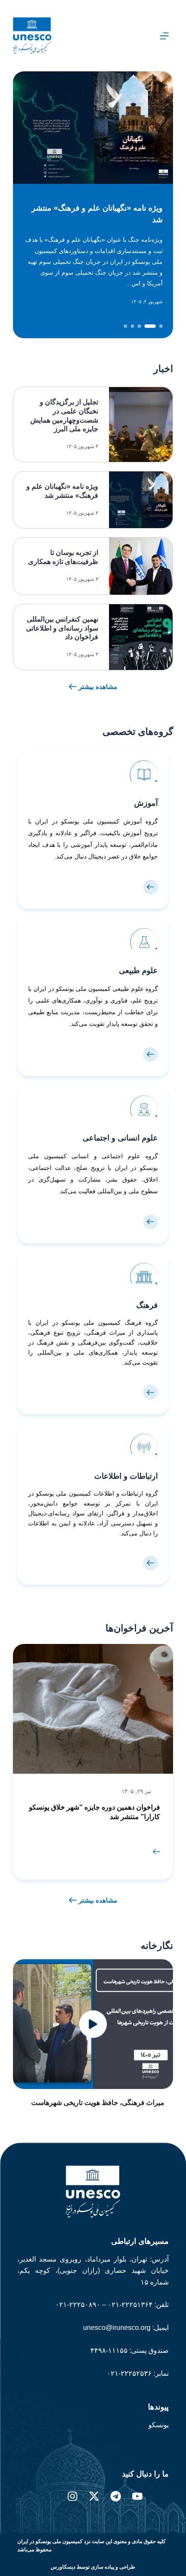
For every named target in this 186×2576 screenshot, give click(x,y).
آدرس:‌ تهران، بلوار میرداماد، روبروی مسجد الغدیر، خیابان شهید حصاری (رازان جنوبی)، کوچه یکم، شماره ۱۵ (93, 2271)
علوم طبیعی (138, 971)
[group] (93, 1762)
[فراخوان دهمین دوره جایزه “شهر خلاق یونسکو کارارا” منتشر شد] (156, 1851)
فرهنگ (147, 1305)
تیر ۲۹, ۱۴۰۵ (136, 1791)
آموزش (146, 803)
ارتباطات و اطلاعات (126, 1476)
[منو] (164, 36)
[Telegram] (116, 2496)
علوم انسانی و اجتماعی (120, 1138)
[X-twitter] (94, 2496)
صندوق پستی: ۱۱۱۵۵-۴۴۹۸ (130, 2350)
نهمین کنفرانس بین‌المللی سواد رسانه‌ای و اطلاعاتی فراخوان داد (62, 628)
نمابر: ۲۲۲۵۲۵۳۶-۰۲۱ (138, 2373)
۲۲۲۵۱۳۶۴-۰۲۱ (129, 2305)
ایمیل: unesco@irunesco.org (126, 2328)
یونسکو (159, 2425)
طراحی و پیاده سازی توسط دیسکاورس (93, 2567)
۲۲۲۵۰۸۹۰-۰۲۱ (78, 2305)
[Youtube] (137, 2496)
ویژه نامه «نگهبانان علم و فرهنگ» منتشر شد (97, 214)
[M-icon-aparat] (159, 2496)
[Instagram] (72, 2496)
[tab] (161, 326)
